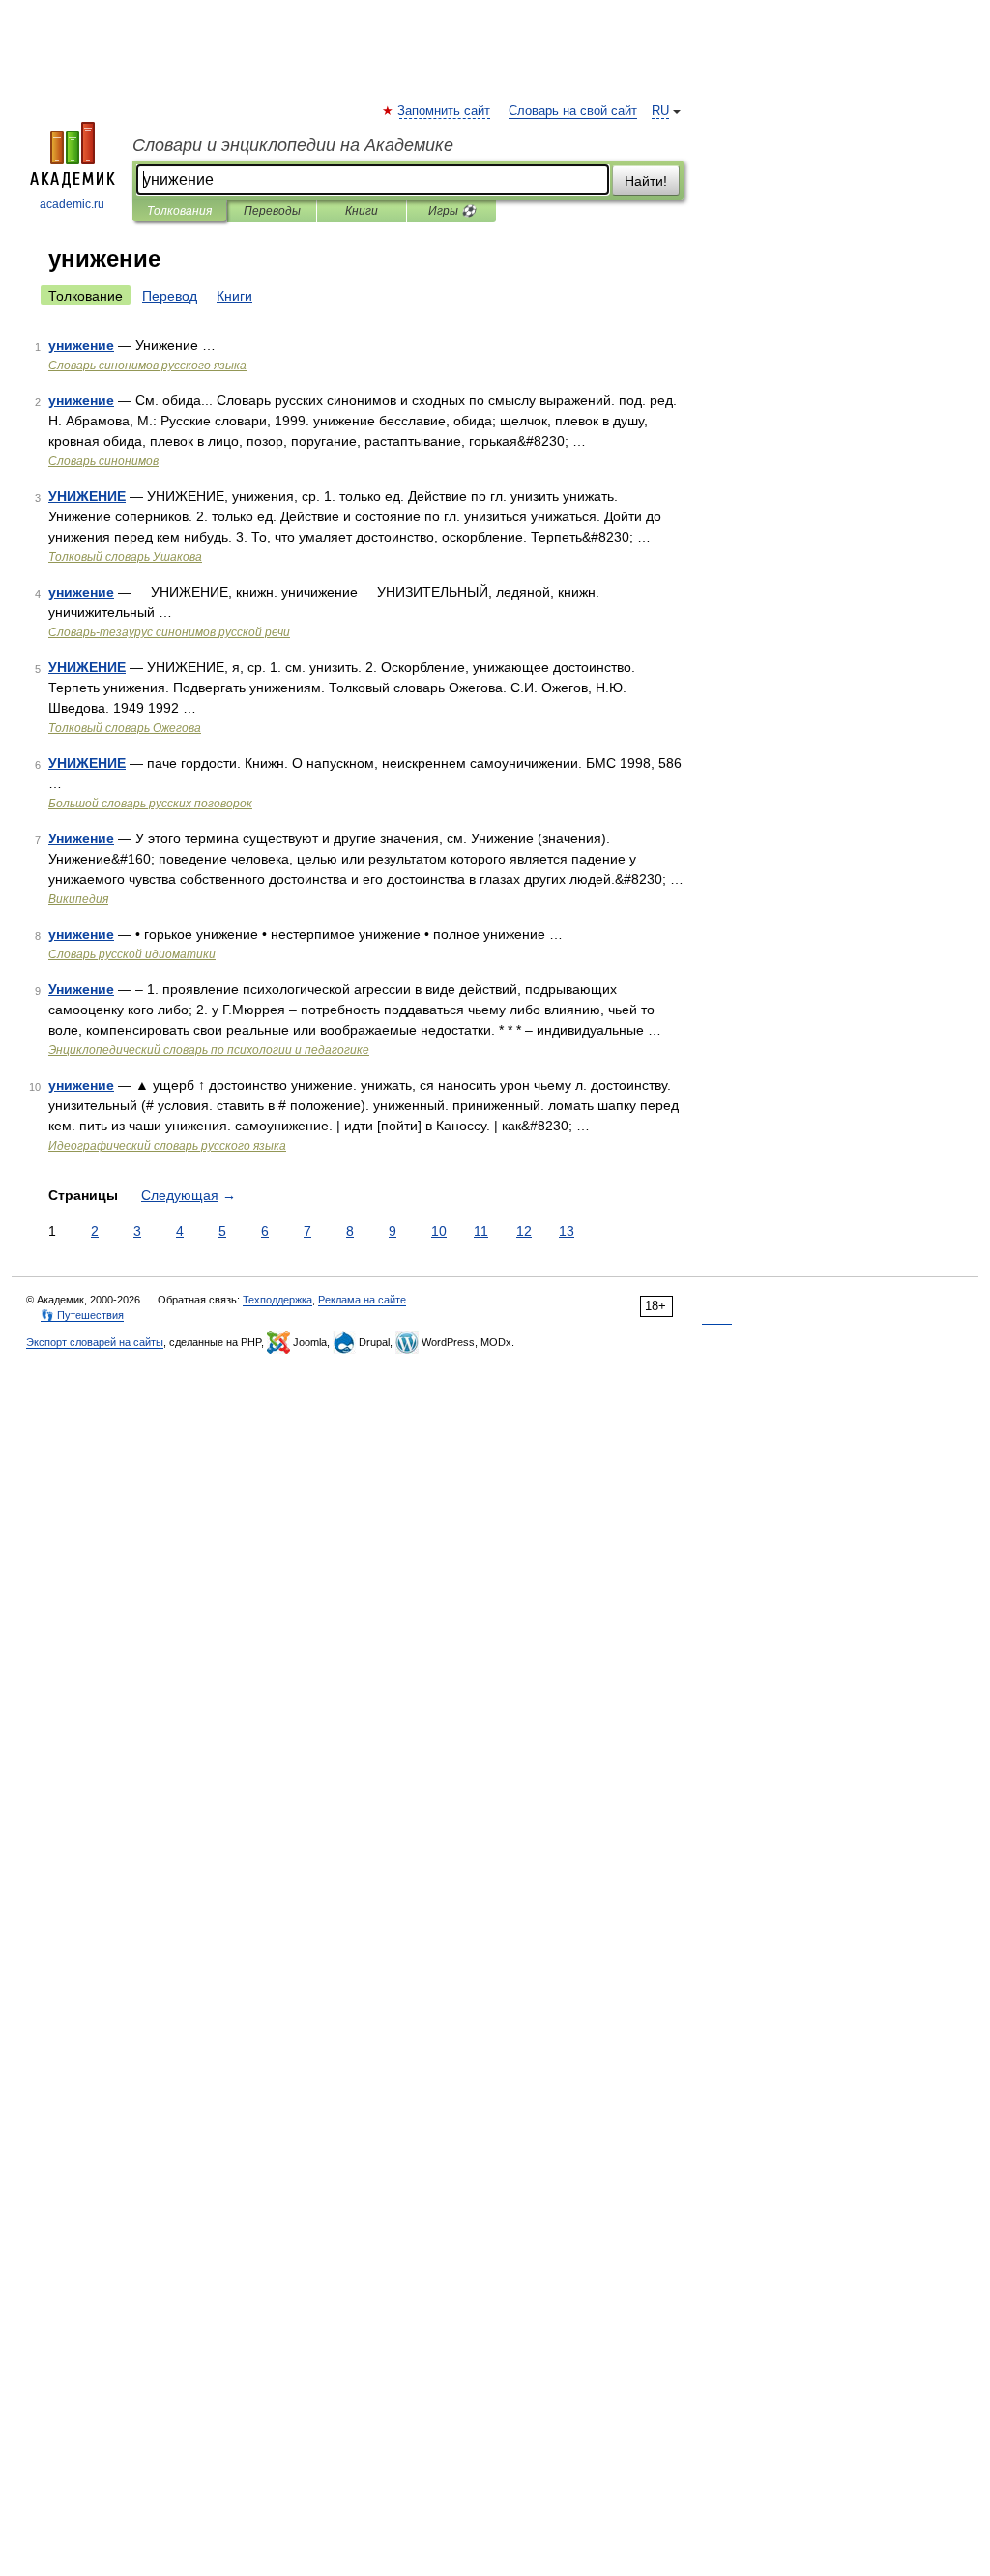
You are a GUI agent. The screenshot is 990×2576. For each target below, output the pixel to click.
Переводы (272, 211)
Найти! (646, 181)
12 (524, 1231)
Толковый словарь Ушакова (125, 557)
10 (439, 1231)
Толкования (179, 211)
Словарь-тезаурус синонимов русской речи (169, 632)
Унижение (81, 838)
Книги (362, 211)
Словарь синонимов (103, 461)
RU (660, 111)
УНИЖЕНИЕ (87, 496)
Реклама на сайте (362, 1300)
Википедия (78, 899)
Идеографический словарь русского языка (167, 1146)
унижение (81, 345)
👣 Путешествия (82, 1315)
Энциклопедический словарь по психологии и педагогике (209, 1050)
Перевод (170, 296)
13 (567, 1231)
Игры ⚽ (452, 211)
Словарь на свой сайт (573, 111)
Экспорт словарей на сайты (95, 1342)
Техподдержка (277, 1300)
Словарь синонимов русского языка (147, 366)
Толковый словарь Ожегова (125, 728)
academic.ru (72, 204)
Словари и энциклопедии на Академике (293, 145)
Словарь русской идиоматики (132, 954)
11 (481, 1231)
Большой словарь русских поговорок (150, 804)
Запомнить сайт (445, 111)
